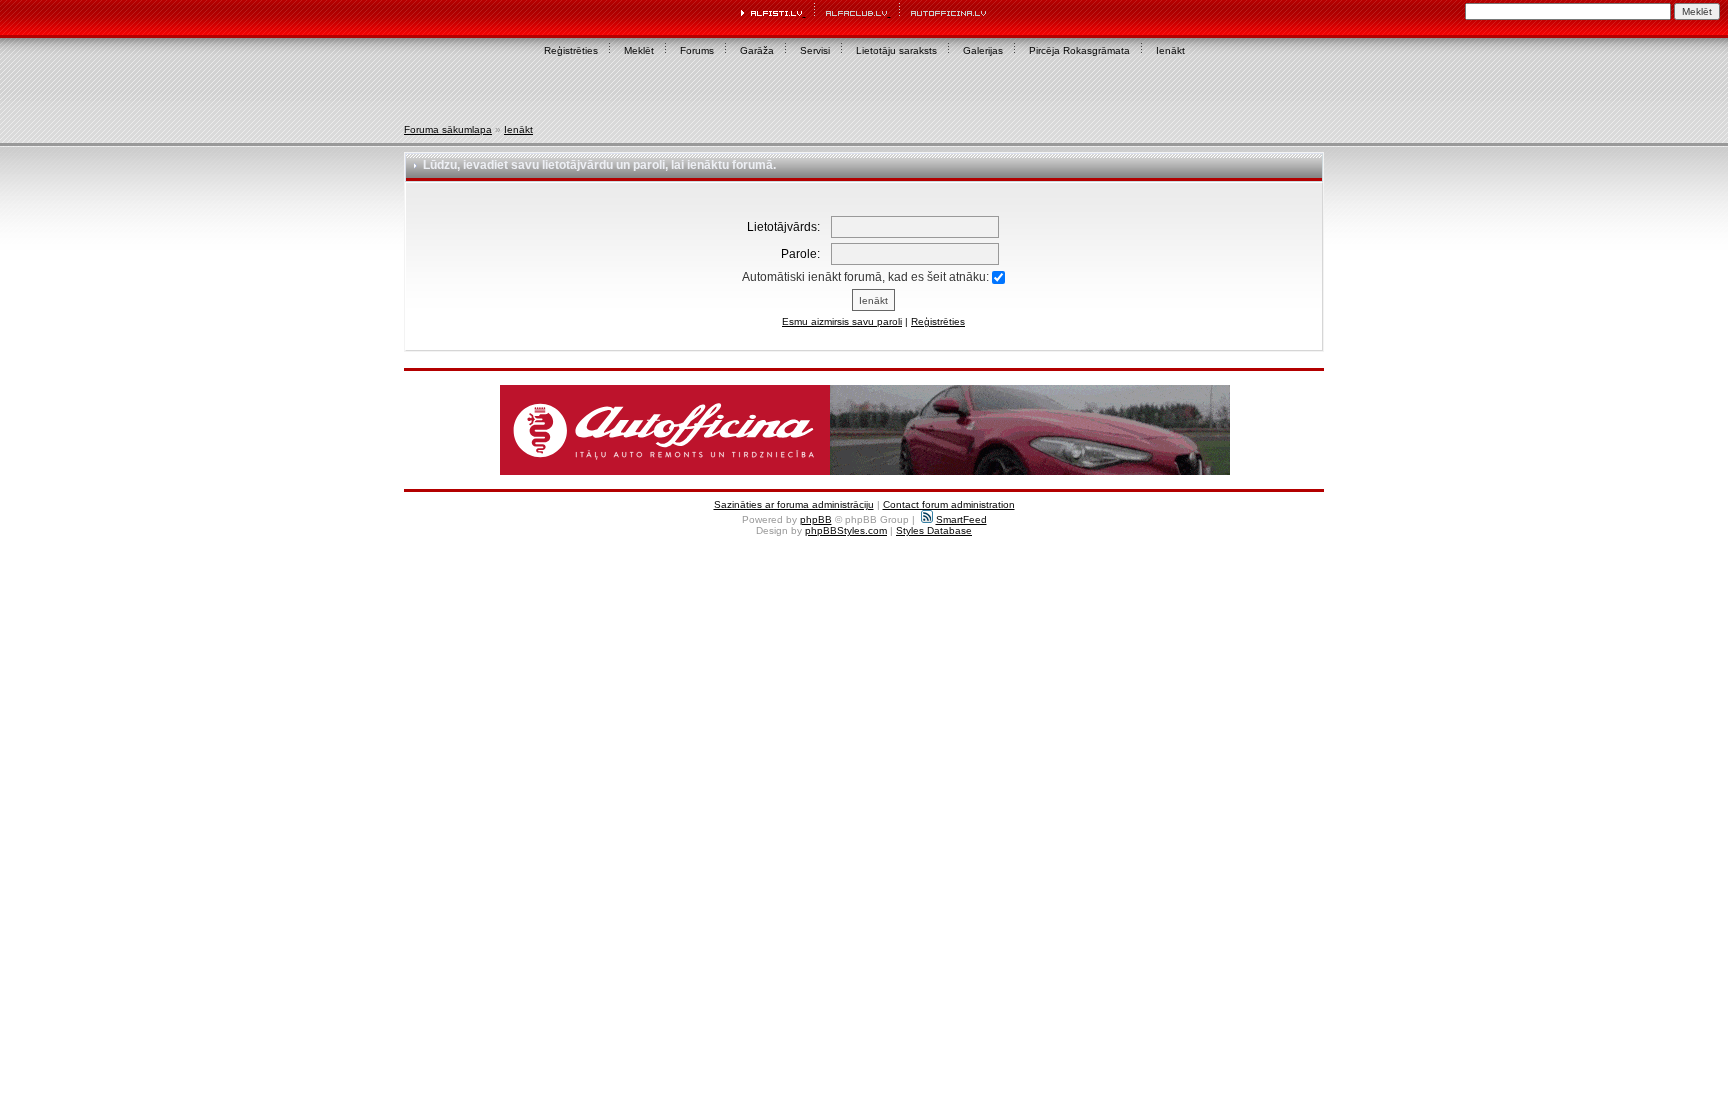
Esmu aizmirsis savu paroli (842, 321)
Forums (697, 50)
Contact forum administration (949, 504)
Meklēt (639, 50)
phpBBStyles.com (846, 530)
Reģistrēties (571, 50)
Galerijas (983, 50)
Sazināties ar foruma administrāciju (794, 504)
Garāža (757, 50)
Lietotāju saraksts (896, 50)
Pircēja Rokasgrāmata (1079, 50)
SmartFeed (961, 519)
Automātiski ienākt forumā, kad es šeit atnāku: (867, 277)
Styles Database (934, 530)
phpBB (816, 519)
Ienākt (1170, 50)
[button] (865, 430)
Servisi (815, 50)
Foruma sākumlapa (448, 129)
